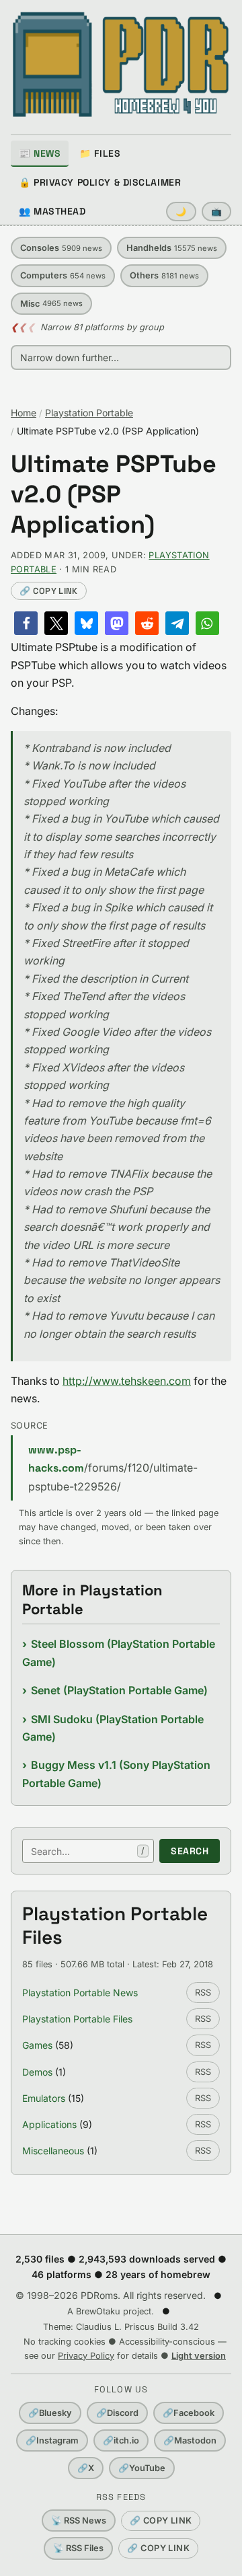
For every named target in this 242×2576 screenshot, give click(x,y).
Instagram (52, 2440)
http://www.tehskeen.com (127, 1381)
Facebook (189, 2413)
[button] (26, 623)
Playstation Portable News (80, 1993)
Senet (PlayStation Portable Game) (119, 1690)
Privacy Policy (86, 2356)
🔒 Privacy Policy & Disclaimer (100, 182)
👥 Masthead (52, 211)
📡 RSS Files (78, 2548)
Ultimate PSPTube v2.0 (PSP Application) (114, 495)
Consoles (61, 248)
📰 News (40, 153)
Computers (63, 275)
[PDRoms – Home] (121, 65)
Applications (49, 2124)
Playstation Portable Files (77, 2019)
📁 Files (100, 153)
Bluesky (50, 2413)
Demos (37, 2072)
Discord (117, 2413)
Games (37, 2045)
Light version (199, 2356)
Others (164, 275)
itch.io (121, 2440)
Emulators (44, 2098)
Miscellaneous (53, 2151)
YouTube (142, 2468)
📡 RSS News (79, 2521)
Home (24, 413)
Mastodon (190, 2440)
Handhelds (172, 248)
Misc (51, 304)
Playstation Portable (89, 413)
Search (190, 1851)
